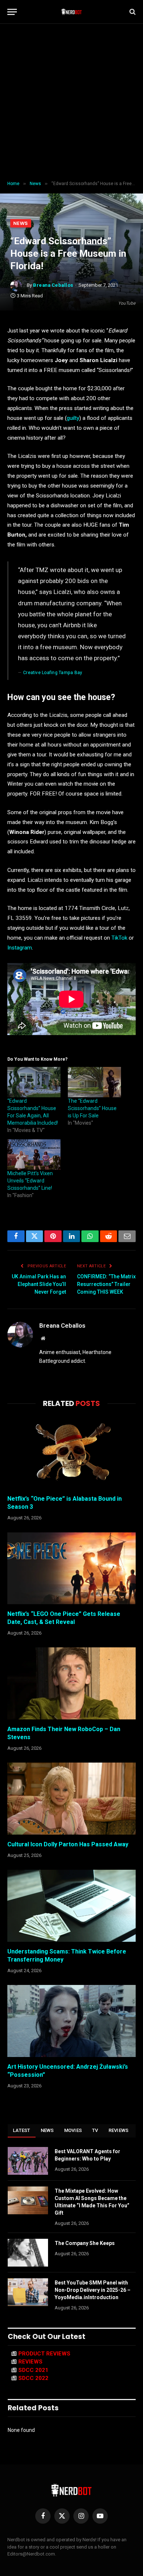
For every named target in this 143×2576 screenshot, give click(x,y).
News (21, 223)
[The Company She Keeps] (28, 2253)
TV (95, 2130)
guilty (73, 418)
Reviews (119, 2130)
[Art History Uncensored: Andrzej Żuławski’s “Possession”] (71, 2021)
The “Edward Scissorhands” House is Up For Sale (92, 1108)
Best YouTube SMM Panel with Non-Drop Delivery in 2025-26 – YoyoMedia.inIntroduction (93, 2290)
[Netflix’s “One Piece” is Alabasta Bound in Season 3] (71, 1453)
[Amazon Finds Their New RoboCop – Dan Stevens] (71, 1683)
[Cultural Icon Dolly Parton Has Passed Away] (71, 1799)
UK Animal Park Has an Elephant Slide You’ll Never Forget (39, 1284)
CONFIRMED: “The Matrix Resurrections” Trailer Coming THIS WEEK (106, 1284)
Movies (73, 2130)
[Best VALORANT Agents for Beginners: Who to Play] (28, 2161)
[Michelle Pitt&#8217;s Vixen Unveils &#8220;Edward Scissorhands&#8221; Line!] (34, 1155)
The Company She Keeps (85, 2243)
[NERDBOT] (72, 12)
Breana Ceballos (53, 285)
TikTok (119, 938)
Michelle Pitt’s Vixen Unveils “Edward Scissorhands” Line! (30, 1181)
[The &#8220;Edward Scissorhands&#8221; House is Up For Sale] (94, 1082)
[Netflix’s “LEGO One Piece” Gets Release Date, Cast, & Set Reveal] (71, 1568)
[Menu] (12, 12)
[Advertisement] (71, 102)
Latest (22, 2130)
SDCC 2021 (33, 2370)
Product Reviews (44, 2354)
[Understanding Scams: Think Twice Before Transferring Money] (71, 1906)
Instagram (20, 948)
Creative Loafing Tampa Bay (53, 673)
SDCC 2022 (33, 2378)
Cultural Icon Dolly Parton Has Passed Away (68, 1844)
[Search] (132, 12)
